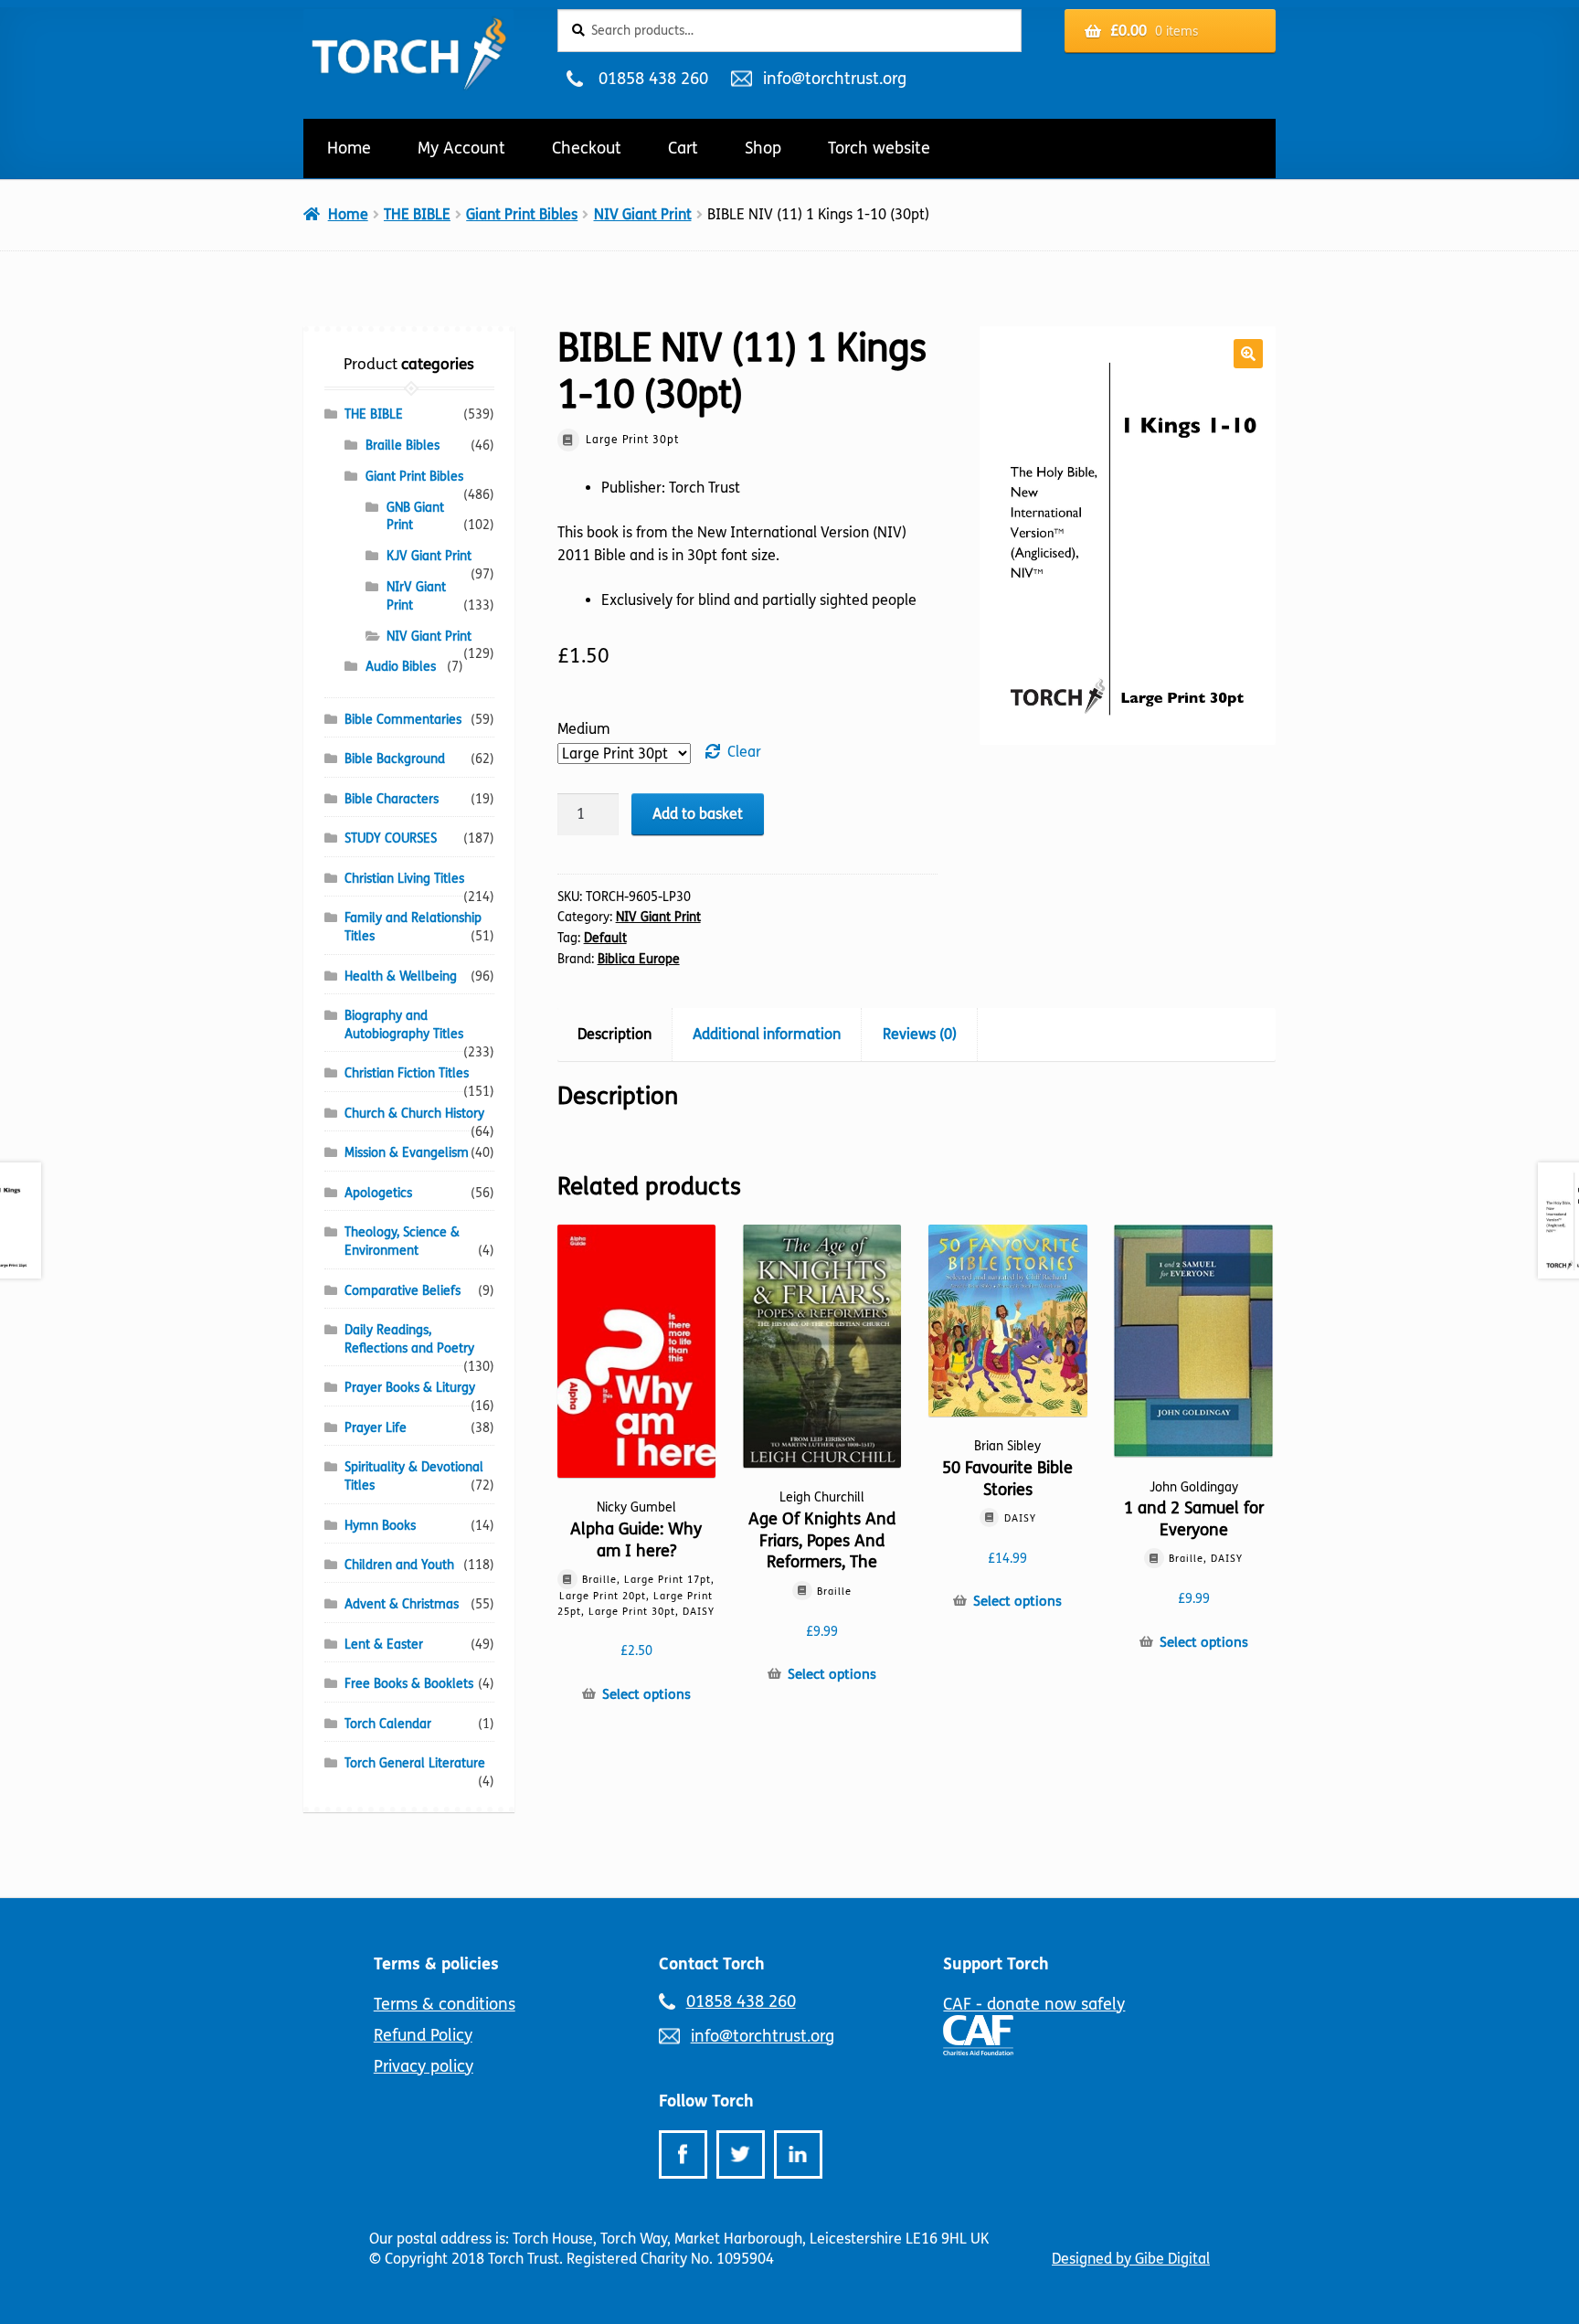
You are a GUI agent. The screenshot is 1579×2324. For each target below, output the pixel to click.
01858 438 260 (653, 79)
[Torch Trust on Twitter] (741, 2154)
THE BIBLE (417, 214)
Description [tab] (615, 1034)
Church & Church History (414, 1114)
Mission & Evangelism (407, 1153)
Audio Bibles (401, 667)
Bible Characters (392, 799)
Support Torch (996, 1964)
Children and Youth (399, 1565)
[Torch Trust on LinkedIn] (798, 2154)
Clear (744, 752)
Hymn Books (380, 1526)
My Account (461, 148)
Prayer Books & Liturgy (410, 1388)
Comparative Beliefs (403, 1291)
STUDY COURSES (391, 838)
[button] (1248, 354)
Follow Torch (706, 2101)
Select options (646, 1694)
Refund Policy (423, 2035)
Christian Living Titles (404, 879)
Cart (683, 148)
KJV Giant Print (429, 556)
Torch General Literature (415, 1763)
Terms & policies (436, 1964)
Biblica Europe (639, 959)
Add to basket (698, 814)
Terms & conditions (445, 2004)
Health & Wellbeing (401, 976)
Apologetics (378, 1193)
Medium (584, 729)
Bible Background (395, 759)
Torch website (879, 148)
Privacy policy (424, 2066)
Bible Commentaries (403, 720)
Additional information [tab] (767, 1034)
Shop (763, 148)
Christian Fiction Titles (407, 1073)
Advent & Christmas (402, 1604)
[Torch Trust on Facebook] (683, 2154)
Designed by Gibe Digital (1131, 2259)
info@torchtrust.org (834, 79)
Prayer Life (376, 1428)
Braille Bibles (403, 446)
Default (605, 938)
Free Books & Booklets (409, 1684)
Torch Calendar (388, 1724)
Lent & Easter (384, 1645)
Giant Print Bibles (522, 214)
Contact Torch (712, 1964)
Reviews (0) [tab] (920, 1034)
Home (349, 148)
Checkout (587, 148)
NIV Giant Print (643, 214)
